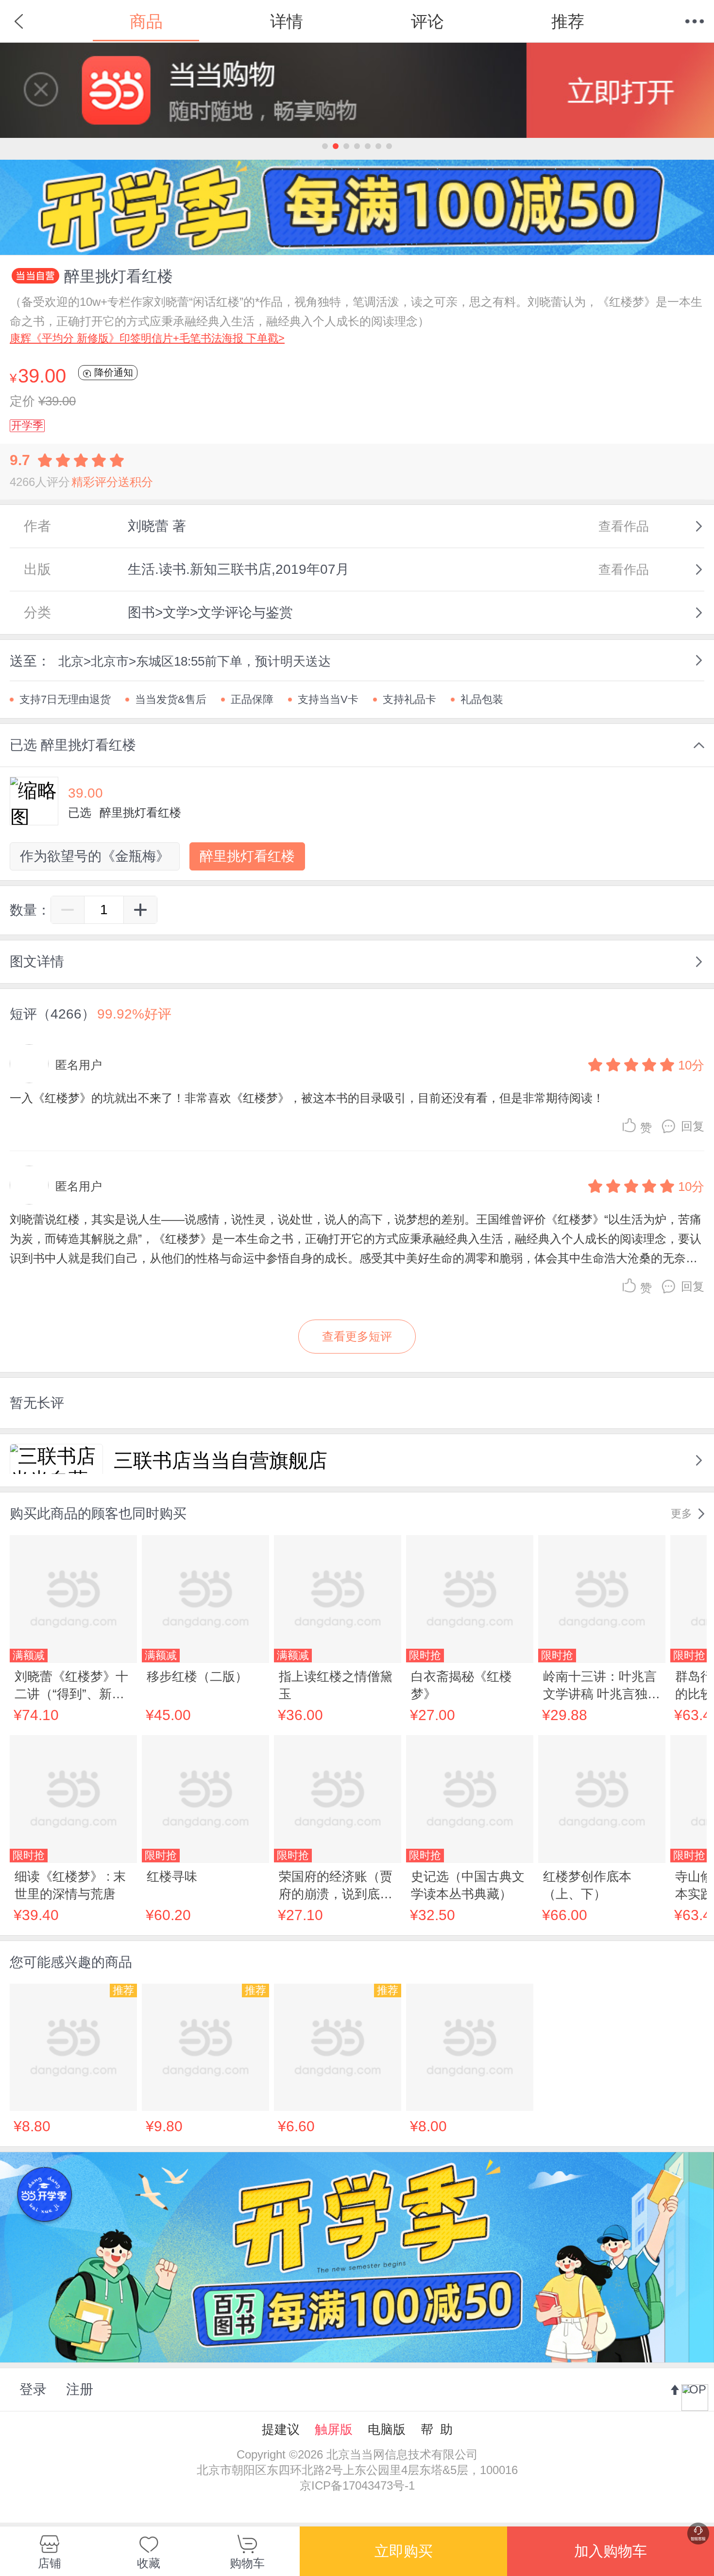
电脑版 (387, 2429)
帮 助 (437, 2429)
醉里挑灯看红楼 (247, 856)
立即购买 (404, 2551)
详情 (287, 21)
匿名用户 (79, 1065)
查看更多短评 (357, 1336)
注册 (80, 2389)
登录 (33, 2389)
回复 (693, 1126)
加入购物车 (611, 2551)
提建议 (281, 2429)
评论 (427, 21)
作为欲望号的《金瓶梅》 (95, 856)
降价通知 (112, 372)
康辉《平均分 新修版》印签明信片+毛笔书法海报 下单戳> (147, 338)
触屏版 (334, 2429)
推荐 (568, 21)
